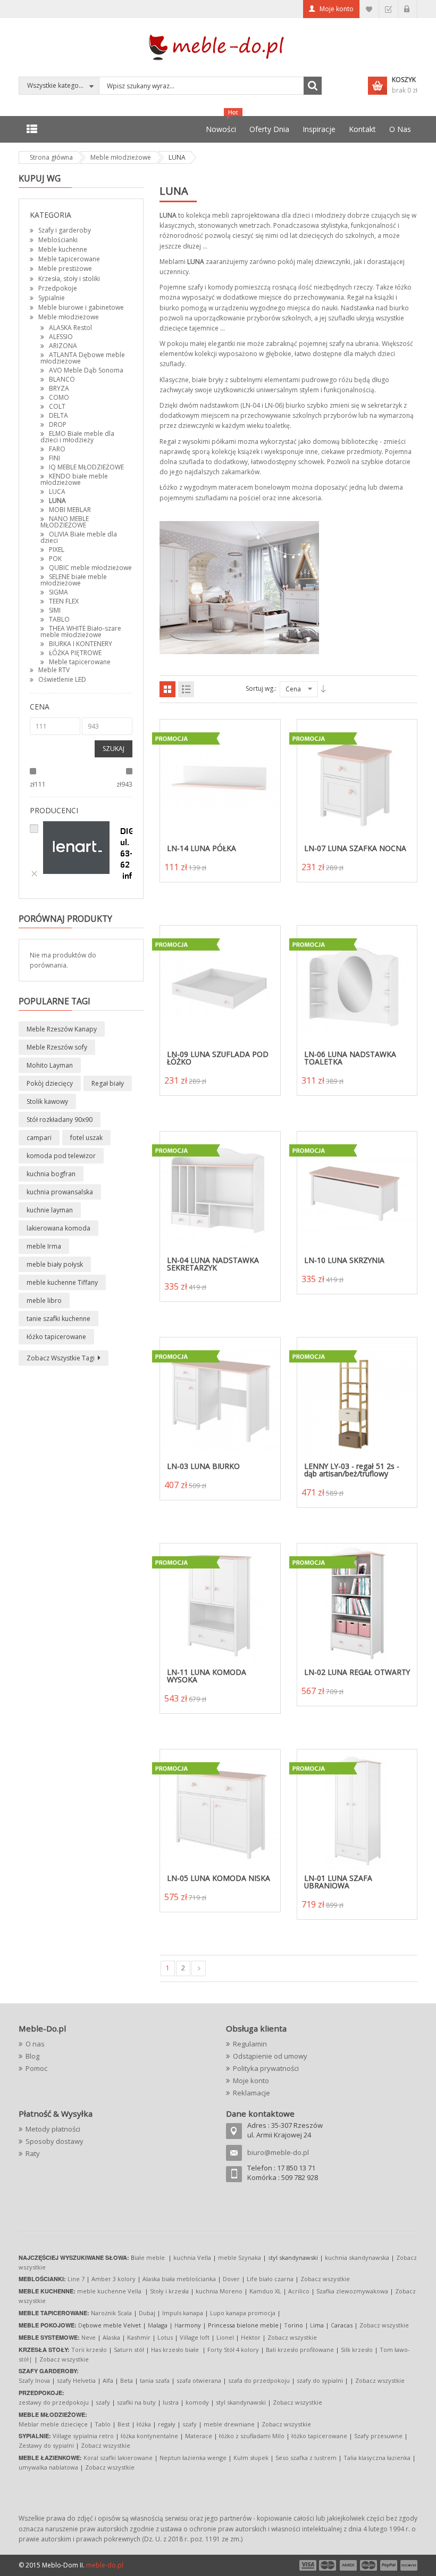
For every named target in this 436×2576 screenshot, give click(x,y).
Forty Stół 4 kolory (233, 2350)
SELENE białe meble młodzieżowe (74, 580)
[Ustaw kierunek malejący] (323, 689)
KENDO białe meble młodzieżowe (74, 479)
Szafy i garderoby (65, 230)
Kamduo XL (265, 2291)
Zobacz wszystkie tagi (61, 1358)
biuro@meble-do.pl (278, 2152)
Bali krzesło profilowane (300, 2350)
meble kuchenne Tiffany (62, 1282)
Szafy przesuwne (378, 2436)
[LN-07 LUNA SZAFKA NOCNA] (357, 780)
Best (124, 2424)
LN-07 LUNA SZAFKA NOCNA (355, 848)
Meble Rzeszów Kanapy (62, 1029)
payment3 (349, 2565)
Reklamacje (251, 2093)
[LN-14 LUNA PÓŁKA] (220, 780)
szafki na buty (136, 2402)
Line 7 (76, 2279)
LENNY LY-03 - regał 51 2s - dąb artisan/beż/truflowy (352, 1470)
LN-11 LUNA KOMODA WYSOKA (207, 1676)
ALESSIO (61, 337)
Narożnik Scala (111, 2313)
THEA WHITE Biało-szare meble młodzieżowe (81, 631)
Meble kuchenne (63, 249)
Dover (231, 2279)
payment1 (307, 2565)
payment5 (389, 2565)
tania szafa (155, 2380)
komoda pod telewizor (61, 1156)
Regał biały (108, 1083)
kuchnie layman (50, 1210)
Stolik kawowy (47, 1101)
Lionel (225, 2337)
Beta (127, 2380)
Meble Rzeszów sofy (57, 1047)
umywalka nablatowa (48, 2467)
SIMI (55, 610)
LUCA (57, 492)
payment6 (408, 2565)
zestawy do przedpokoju (54, 2402)
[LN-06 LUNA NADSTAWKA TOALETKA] (357, 986)
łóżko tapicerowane (56, 1337)
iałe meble (150, 2257)
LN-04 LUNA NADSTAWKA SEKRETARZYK (213, 1264)
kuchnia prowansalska (60, 1192)
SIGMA (58, 592)
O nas (35, 2044)
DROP (58, 424)
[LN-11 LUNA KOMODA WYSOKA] (220, 1604)
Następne (199, 1968)
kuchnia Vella (192, 2257)
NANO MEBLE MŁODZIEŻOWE (65, 522)
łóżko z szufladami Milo (252, 2436)
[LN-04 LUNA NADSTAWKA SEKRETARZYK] (220, 1192)
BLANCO (62, 379)
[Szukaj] (313, 86)
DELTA (58, 415)
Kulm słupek (251, 2458)
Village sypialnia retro (83, 2436)
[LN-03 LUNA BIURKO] (220, 1398)
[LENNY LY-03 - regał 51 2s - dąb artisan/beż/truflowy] (357, 1398)
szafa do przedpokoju (259, 2380)
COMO (59, 397)
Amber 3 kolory (114, 2279)
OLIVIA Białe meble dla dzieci (79, 537)
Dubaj (147, 2313)
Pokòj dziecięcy (50, 1083)
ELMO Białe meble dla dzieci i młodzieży (77, 437)
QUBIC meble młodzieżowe (90, 568)
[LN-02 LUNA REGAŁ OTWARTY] (357, 1604)
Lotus (165, 2337)
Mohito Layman (50, 1065)
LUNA (57, 501)
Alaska (111, 2337)
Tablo (103, 2424)
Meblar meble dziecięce (53, 2424)
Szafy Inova (34, 2380)
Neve (89, 2337)
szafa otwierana (199, 2380)
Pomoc (36, 2068)
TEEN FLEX (64, 601)
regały (167, 2424)
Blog (32, 2056)
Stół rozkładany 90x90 (60, 1120)
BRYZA (59, 388)
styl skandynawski (241, 2402)
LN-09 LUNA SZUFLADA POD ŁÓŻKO (218, 1058)
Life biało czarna (271, 2279)
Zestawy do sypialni (46, 2445)
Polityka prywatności (266, 2068)
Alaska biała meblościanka (179, 2279)
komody (197, 2402)
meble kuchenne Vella (110, 2291)
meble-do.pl (105, 2565)
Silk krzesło (357, 2350)
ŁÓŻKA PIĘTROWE (75, 653)
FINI (54, 458)
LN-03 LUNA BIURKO (203, 1466)
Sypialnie (52, 298)
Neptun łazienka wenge (193, 2458)
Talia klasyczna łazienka (377, 2458)
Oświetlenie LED (62, 679)
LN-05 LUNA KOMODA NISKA (219, 1878)
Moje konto (337, 9)
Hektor (251, 2337)
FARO (57, 449)
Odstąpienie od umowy (270, 2056)
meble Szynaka (240, 2257)
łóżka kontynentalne (149, 2436)
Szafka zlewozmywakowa (352, 2291)
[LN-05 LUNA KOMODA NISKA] (220, 1810)
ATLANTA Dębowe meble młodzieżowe (83, 358)
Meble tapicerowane (69, 259)
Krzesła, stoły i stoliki (69, 279)
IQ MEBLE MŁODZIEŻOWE (86, 467)
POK (55, 559)
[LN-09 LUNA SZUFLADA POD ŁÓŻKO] (220, 986)
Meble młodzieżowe (69, 317)
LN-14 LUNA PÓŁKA (202, 848)
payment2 (328, 2565)
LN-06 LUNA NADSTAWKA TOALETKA (350, 1058)
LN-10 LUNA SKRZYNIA (344, 1260)
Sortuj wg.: (261, 688)
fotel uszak (86, 1138)
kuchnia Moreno (219, 2291)
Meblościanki (58, 240)
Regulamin (250, 2044)
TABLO (59, 619)
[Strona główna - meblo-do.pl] (218, 47)
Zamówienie (388, 9)
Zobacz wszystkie (325, 2279)
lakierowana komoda (58, 1228)
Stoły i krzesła (169, 2291)
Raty (33, 2153)
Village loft (195, 2337)
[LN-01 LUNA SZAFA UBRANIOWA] (357, 1810)
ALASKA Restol (70, 328)
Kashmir (139, 2337)
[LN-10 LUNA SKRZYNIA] (357, 1192)
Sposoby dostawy (54, 2141)
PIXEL (57, 550)
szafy (103, 2402)
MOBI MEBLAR (70, 510)
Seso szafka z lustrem (306, 2458)
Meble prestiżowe (65, 269)
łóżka (144, 2424)
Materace (199, 2436)
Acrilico (299, 2291)
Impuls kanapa (183, 2313)
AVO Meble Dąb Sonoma (86, 370)
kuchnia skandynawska (357, 2257)
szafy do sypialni (320, 2380)
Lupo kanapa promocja (243, 2313)
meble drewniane (229, 2424)
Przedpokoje (58, 288)
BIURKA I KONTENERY (81, 644)
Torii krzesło (89, 2350)
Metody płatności (53, 2129)
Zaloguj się (408, 9)
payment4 (370, 2565)
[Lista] (186, 689)
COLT (57, 406)
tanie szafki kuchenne (58, 1319)
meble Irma (44, 1246)
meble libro (44, 1301)
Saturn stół (129, 2350)
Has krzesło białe (175, 2350)
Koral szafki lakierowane (118, 2458)
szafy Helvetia (76, 2380)
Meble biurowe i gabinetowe (81, 307)
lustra (171, 2402)
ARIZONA (63, 346)
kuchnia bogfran (51, 1174)
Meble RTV (54, 670)
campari (39, 1138)
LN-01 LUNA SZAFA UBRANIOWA (338, 1882)
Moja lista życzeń (369, 9)
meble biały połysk (55, 1264)
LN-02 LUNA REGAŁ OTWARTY (357, 1672)
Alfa (108, 2380)
